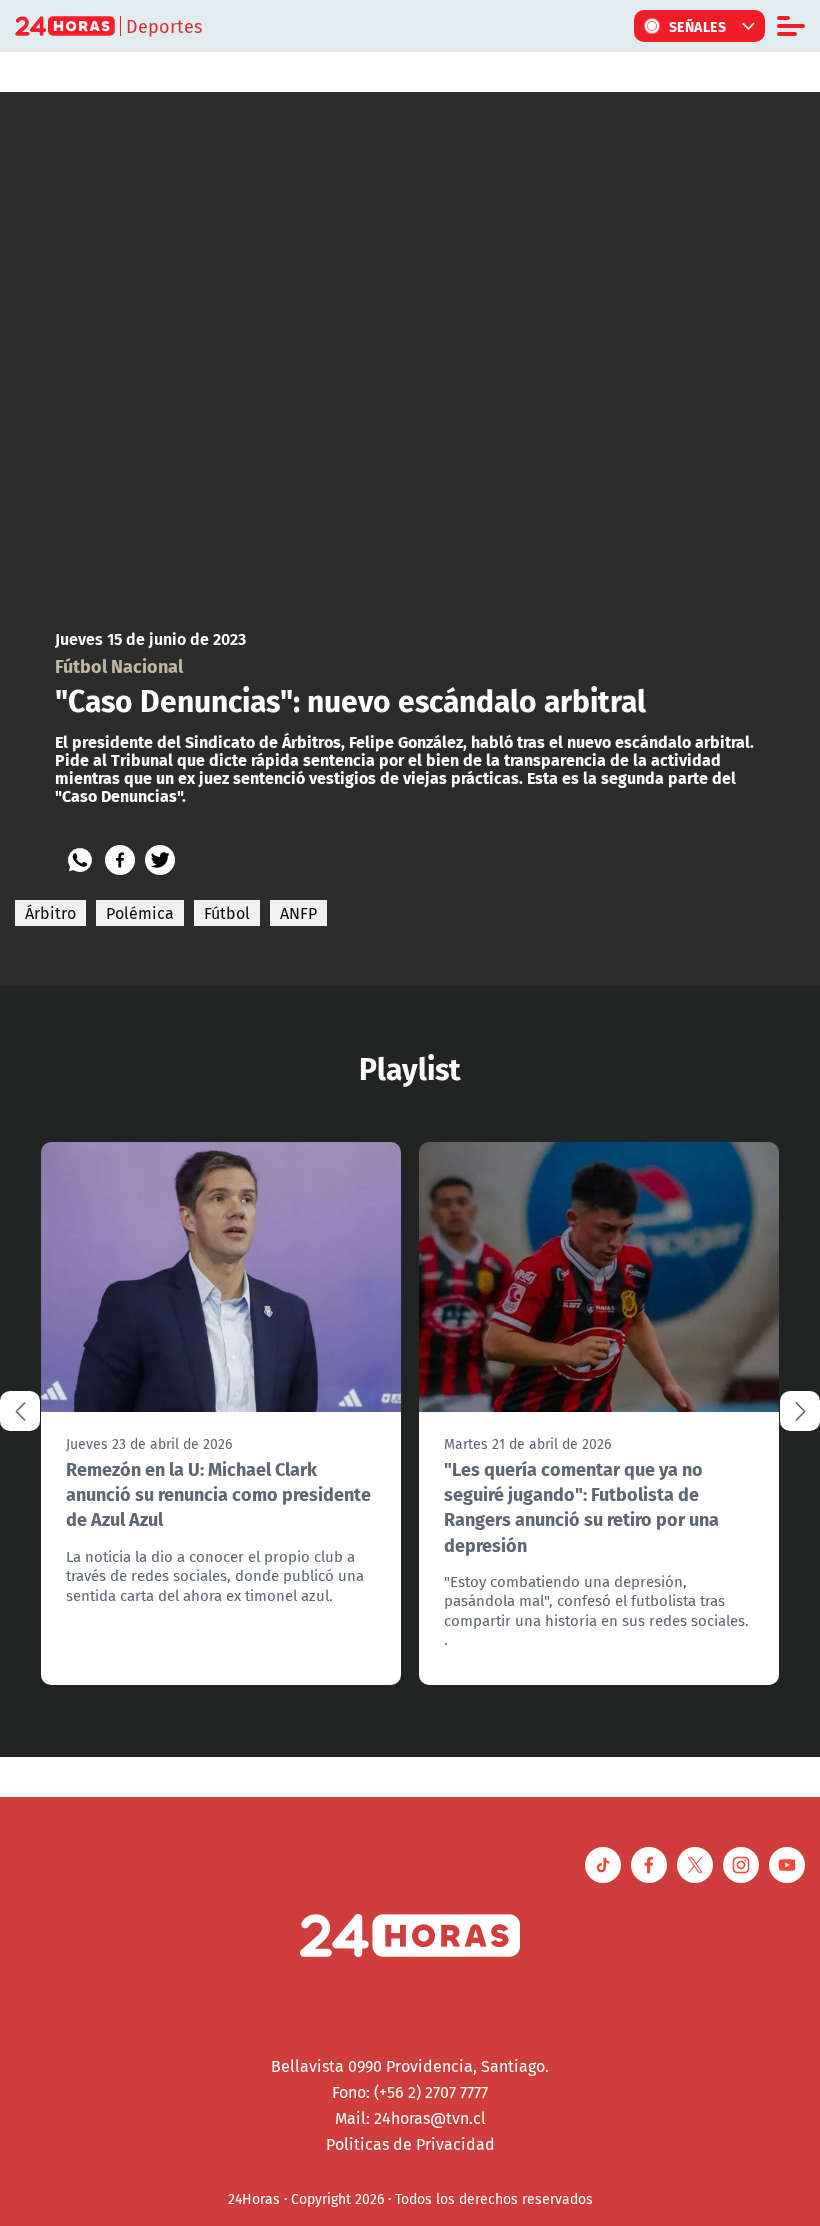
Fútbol (227, 913)
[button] (800, 1411)
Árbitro (50, 913)
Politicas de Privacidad (410, 2144)
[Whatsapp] (80, 860)
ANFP (298, 913)
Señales (698, 26)
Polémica (140, 913)
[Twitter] (160, 860)
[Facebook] (120, 860)
